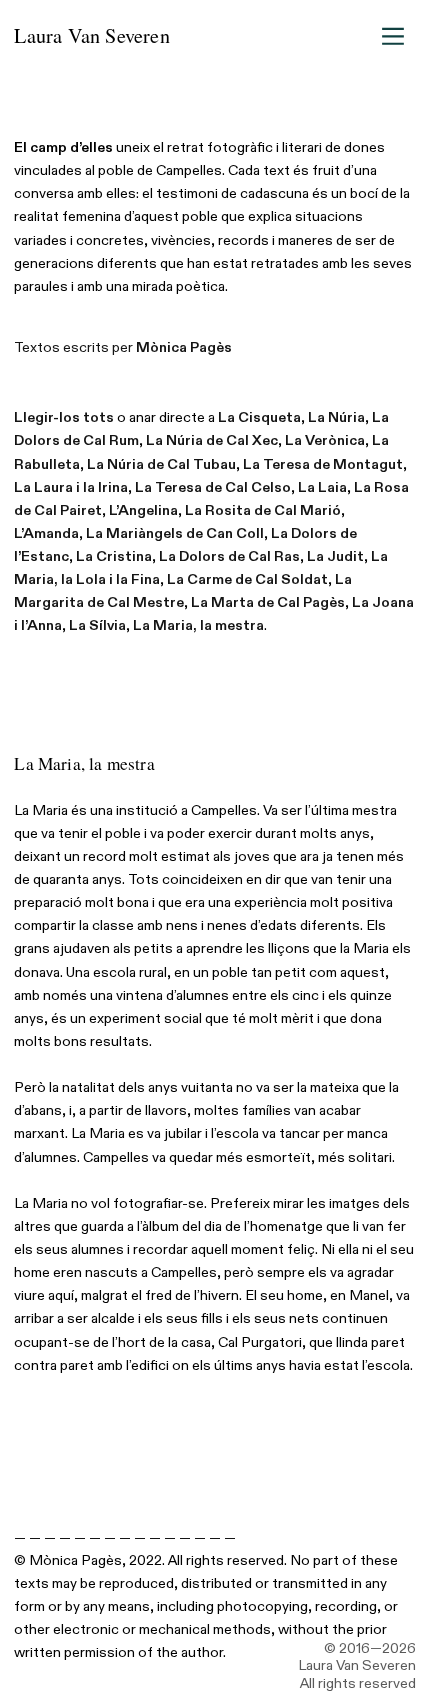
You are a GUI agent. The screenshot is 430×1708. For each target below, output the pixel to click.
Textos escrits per (123, 347)
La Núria (336, 417)
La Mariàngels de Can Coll (175, 533)
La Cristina (114, 556)
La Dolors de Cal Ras (229, 556)
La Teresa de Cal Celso (213, 487)
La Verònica (325, 440)
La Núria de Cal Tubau (161, 464)
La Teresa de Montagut (323, 464)
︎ (393, 36)
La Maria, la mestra (198, 625)
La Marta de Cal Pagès (268, 602)
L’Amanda (46, 533)
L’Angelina (143, 510)
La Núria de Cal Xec (212, 440)
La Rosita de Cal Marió (263, 510)
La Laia (322, 487)
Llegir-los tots (64, 417)
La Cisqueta (259, 417)
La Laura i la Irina (71, 487)
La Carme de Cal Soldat (247, 579)
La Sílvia (97, 625)
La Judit (335, 556)
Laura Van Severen (91, 35)
